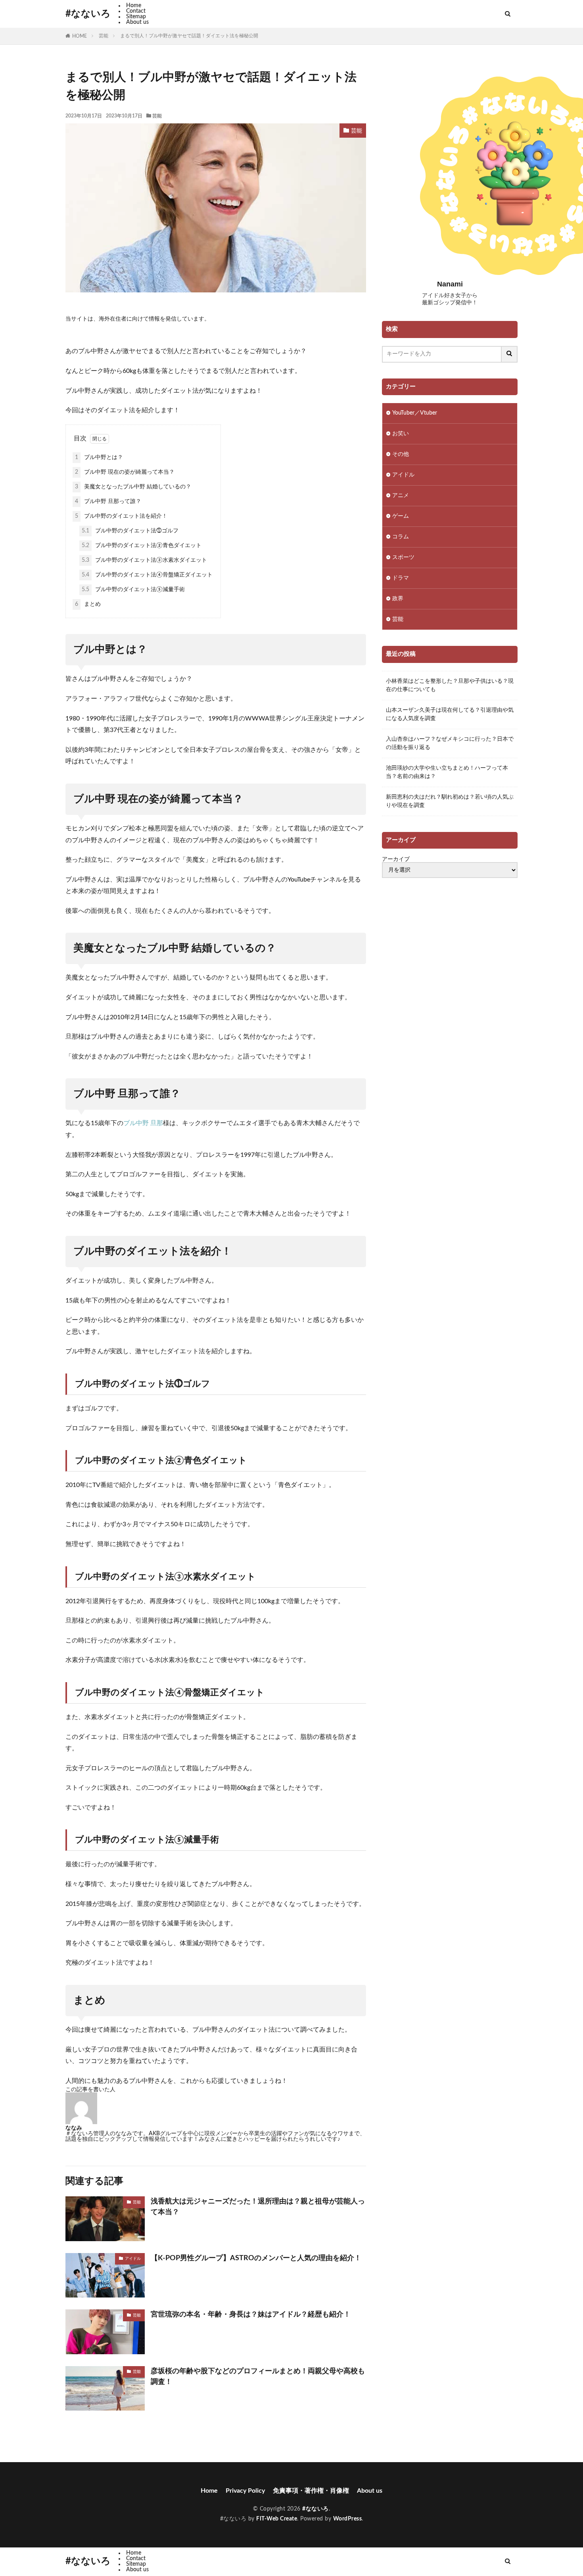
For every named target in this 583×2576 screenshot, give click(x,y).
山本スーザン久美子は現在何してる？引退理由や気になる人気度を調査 (450, 714)
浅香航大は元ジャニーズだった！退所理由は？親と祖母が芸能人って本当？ (258, 2207)
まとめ (88, 604)
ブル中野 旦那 (143, 1123)
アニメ (401, 496)
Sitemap (136, 17)
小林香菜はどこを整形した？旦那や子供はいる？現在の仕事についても (450, 685)
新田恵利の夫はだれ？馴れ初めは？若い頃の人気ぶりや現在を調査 (450, 801)
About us (137, 22)
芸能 (104, 36)
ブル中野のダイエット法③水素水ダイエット (144, 560)
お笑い (401, 434)
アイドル (133, 2259)
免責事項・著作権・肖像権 (311, 2491)
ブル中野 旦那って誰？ (108, 501)
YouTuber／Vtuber (415, 413)
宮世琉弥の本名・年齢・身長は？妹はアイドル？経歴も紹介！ (251, 2315)
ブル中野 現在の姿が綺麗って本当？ (125, 472)
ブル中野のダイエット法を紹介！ (121, 516)
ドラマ (401, 578)
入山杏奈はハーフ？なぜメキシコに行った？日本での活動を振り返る (450, 743)
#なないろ (88, 14)
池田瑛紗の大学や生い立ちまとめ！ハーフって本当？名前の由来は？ (447, 772)
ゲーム (401, 516)
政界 (398, 599)
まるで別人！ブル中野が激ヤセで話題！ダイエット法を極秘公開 (189, 36)
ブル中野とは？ (99, 457)
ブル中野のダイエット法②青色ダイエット (142, 546)
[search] (510, 354)
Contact (136, 11)
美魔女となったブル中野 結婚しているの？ (133, 487)
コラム (401, 537)
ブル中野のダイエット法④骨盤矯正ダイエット (147, 575)
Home (134, 6)
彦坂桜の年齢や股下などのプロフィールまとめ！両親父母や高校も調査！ (258, 2377)
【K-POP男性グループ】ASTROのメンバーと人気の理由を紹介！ (256, 2258)
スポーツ (403, 557)
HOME (80, 36)
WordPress (348, 2519)
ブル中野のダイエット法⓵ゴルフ (130, 531)
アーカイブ (396, 859)
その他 (401, 454)
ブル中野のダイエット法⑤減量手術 (133, 590)
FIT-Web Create (277, 2519)
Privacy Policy (245, 2491)
